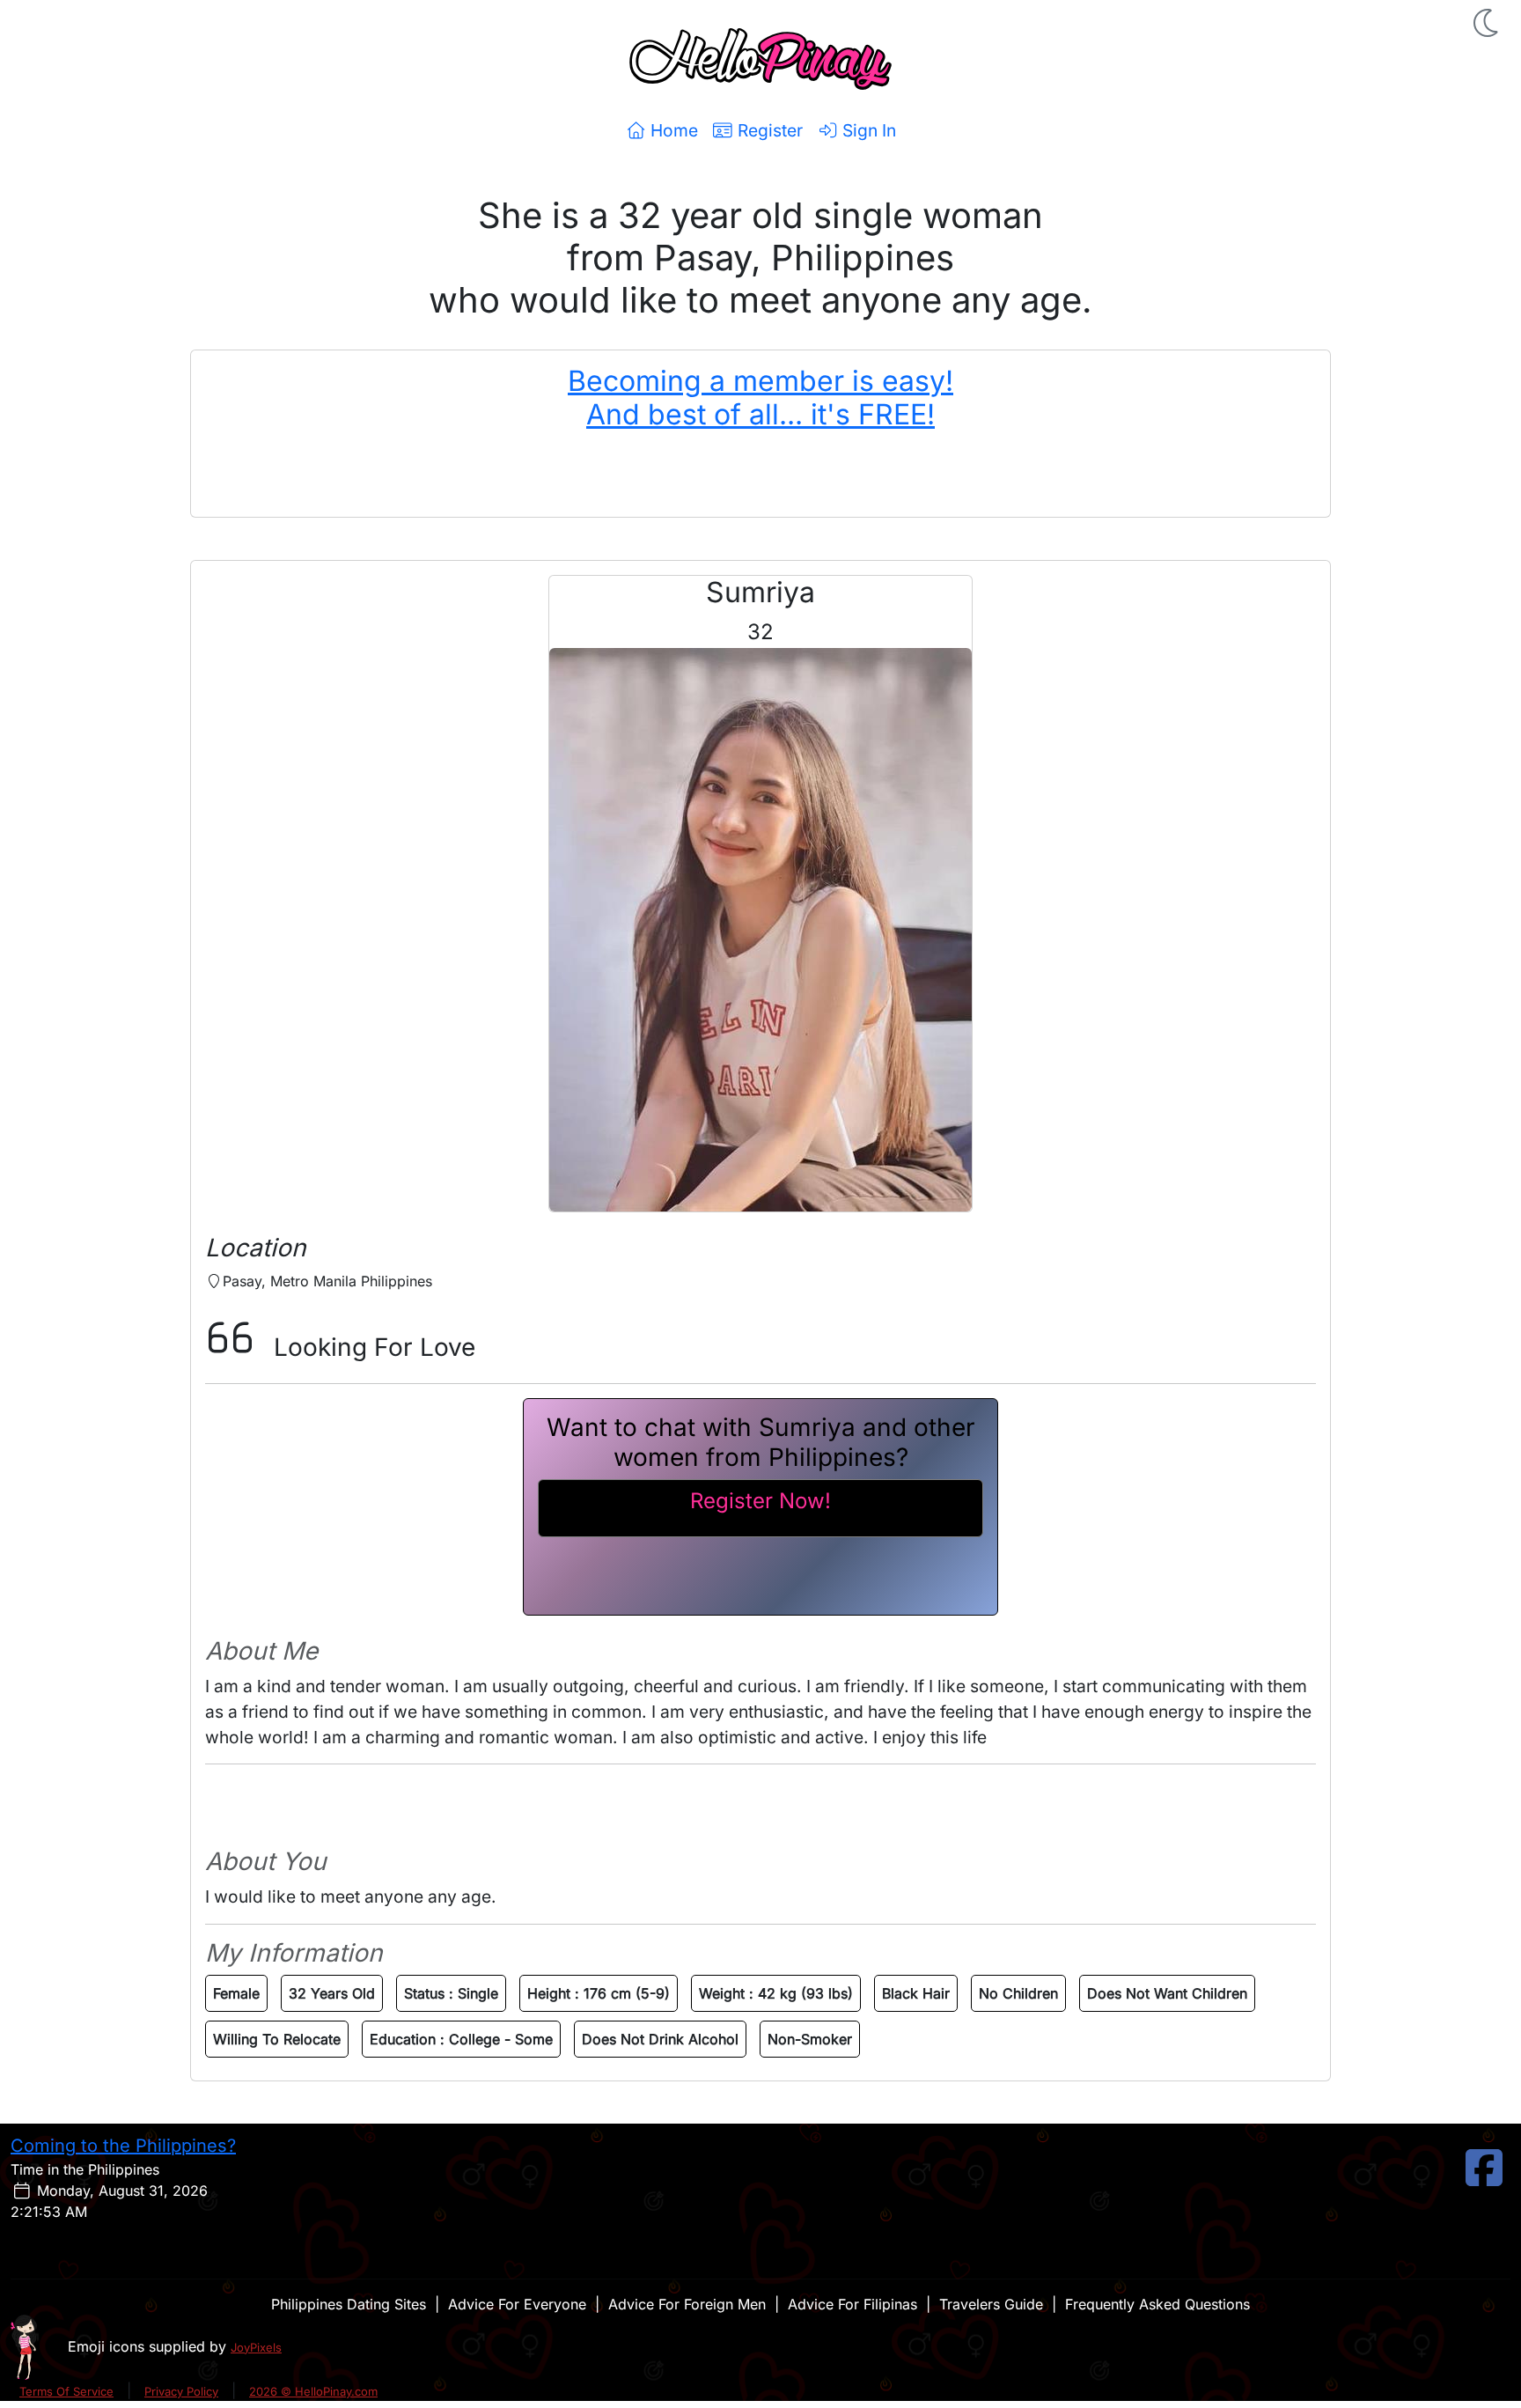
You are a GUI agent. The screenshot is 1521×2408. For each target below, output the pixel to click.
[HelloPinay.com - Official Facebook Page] (1484, 2178)
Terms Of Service (66, 2391)
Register (768, 130)
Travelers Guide (991, 2304)
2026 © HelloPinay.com (313, 2391)
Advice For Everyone (517, 2304)
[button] (1488, 23)
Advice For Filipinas (852, 2304)
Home (672, 130)
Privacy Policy (181, 2391)
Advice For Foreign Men (687, 2304)
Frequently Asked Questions (1157, 2304)
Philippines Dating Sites (349, 2304)
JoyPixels (256, 2347)
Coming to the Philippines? (123, 2146)
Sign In (867, 130)
